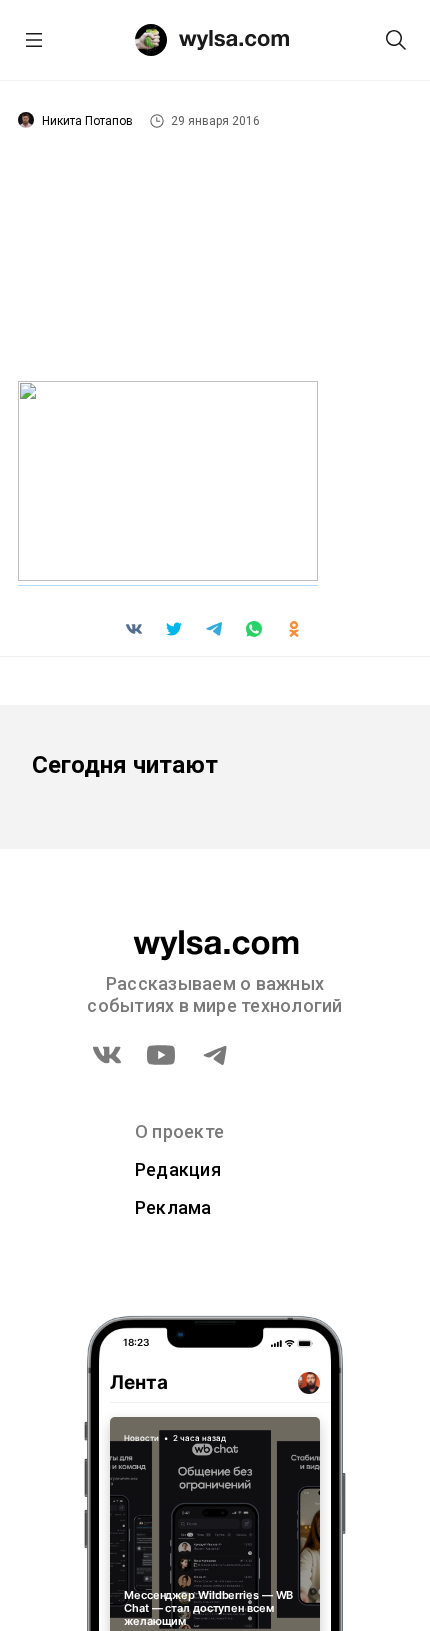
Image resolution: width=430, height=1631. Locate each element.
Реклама (173, 1207)
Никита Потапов (87, 121)
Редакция (178, 1169)
